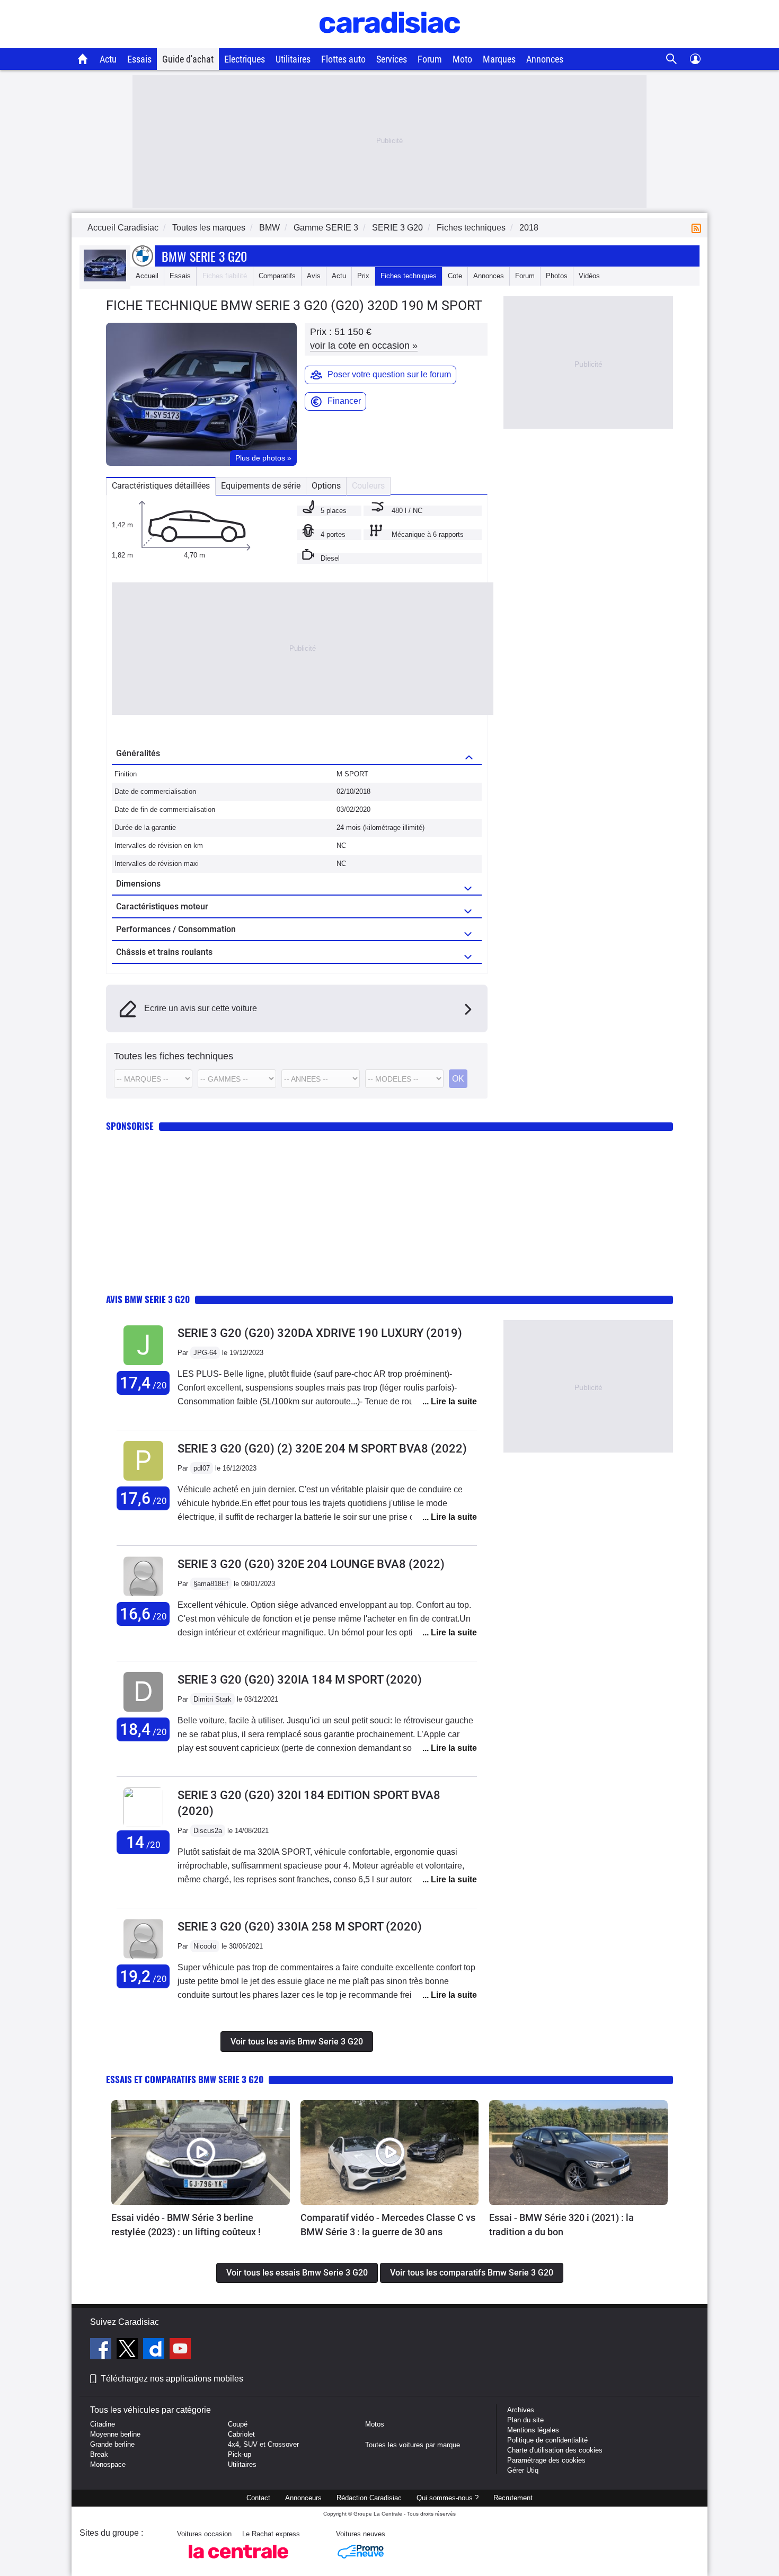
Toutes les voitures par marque (413, 2445)
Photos (557, 276)
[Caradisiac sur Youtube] (180, 2350)
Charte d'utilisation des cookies (555, 2450)
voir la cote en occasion (364, 346)
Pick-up (240, 2454)
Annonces (545, 59)
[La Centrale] (238, 2561)
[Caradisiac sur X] (129, 2350)
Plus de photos (263, 458)
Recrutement (513, 2498)
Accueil (147, 276)
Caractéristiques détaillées (161, 486)
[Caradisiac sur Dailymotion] (155, 2350)
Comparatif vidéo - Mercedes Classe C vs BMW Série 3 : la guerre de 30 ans (388, 2225)
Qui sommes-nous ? (448, 2498)
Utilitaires (293, 59)
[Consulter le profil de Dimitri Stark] (143, 1712)
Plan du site (525, 2420)
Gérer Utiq (523, 2470)
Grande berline (112, 2444)
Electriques (245, 59)
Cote (455, 276)
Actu (108, 59)
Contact (258, 2498)
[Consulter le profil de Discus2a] (143, 1825)
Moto (462, 59)
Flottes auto (343, 59)
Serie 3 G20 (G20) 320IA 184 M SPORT (300, 1680)
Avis (314, 276)
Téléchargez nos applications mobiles (172, 2379)
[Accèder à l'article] (201, 2153)
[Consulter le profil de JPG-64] (143, 1365)
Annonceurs (303, 2498)
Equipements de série (261, 486)
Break (99, 2454)
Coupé (238, 2424)
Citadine (103, 2424)
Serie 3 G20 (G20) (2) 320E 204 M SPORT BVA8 (322, 1449)
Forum (430, 59)
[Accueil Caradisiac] (83, 59)
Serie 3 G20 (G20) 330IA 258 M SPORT (300, 1927)
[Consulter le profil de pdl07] (143, 1481)
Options (326, 486)
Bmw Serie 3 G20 (204, 256)
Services (392, 59)
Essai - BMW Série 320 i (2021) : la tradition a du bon (561, 2225)
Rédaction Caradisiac (369, 2498)
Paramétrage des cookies (546, 2460)
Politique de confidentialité (547, 2440)
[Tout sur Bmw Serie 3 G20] (105, 279)
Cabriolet (241, 2434)
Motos (375, 2424)
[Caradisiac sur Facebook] (102, 2350)
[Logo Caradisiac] (390, 43)
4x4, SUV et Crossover (263, 2444)
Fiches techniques (409, 276)
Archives (521, 2410)
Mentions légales (533, 2430)
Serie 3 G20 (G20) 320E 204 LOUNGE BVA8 (311, 1564)
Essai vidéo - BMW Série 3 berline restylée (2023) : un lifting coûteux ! (186, 2225)
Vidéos (589, 276)
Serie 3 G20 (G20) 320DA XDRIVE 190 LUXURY (320, 1333)
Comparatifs (277, 276)
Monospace (108, 2464)
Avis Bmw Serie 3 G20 (148, 1299)
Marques (499, 59)
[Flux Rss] (698, 228)
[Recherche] (672, 59)
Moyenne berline (115, 2434)
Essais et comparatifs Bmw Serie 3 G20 (185, 2079)
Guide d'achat (188, 59)
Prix (363, 276)
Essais (139, 59)
